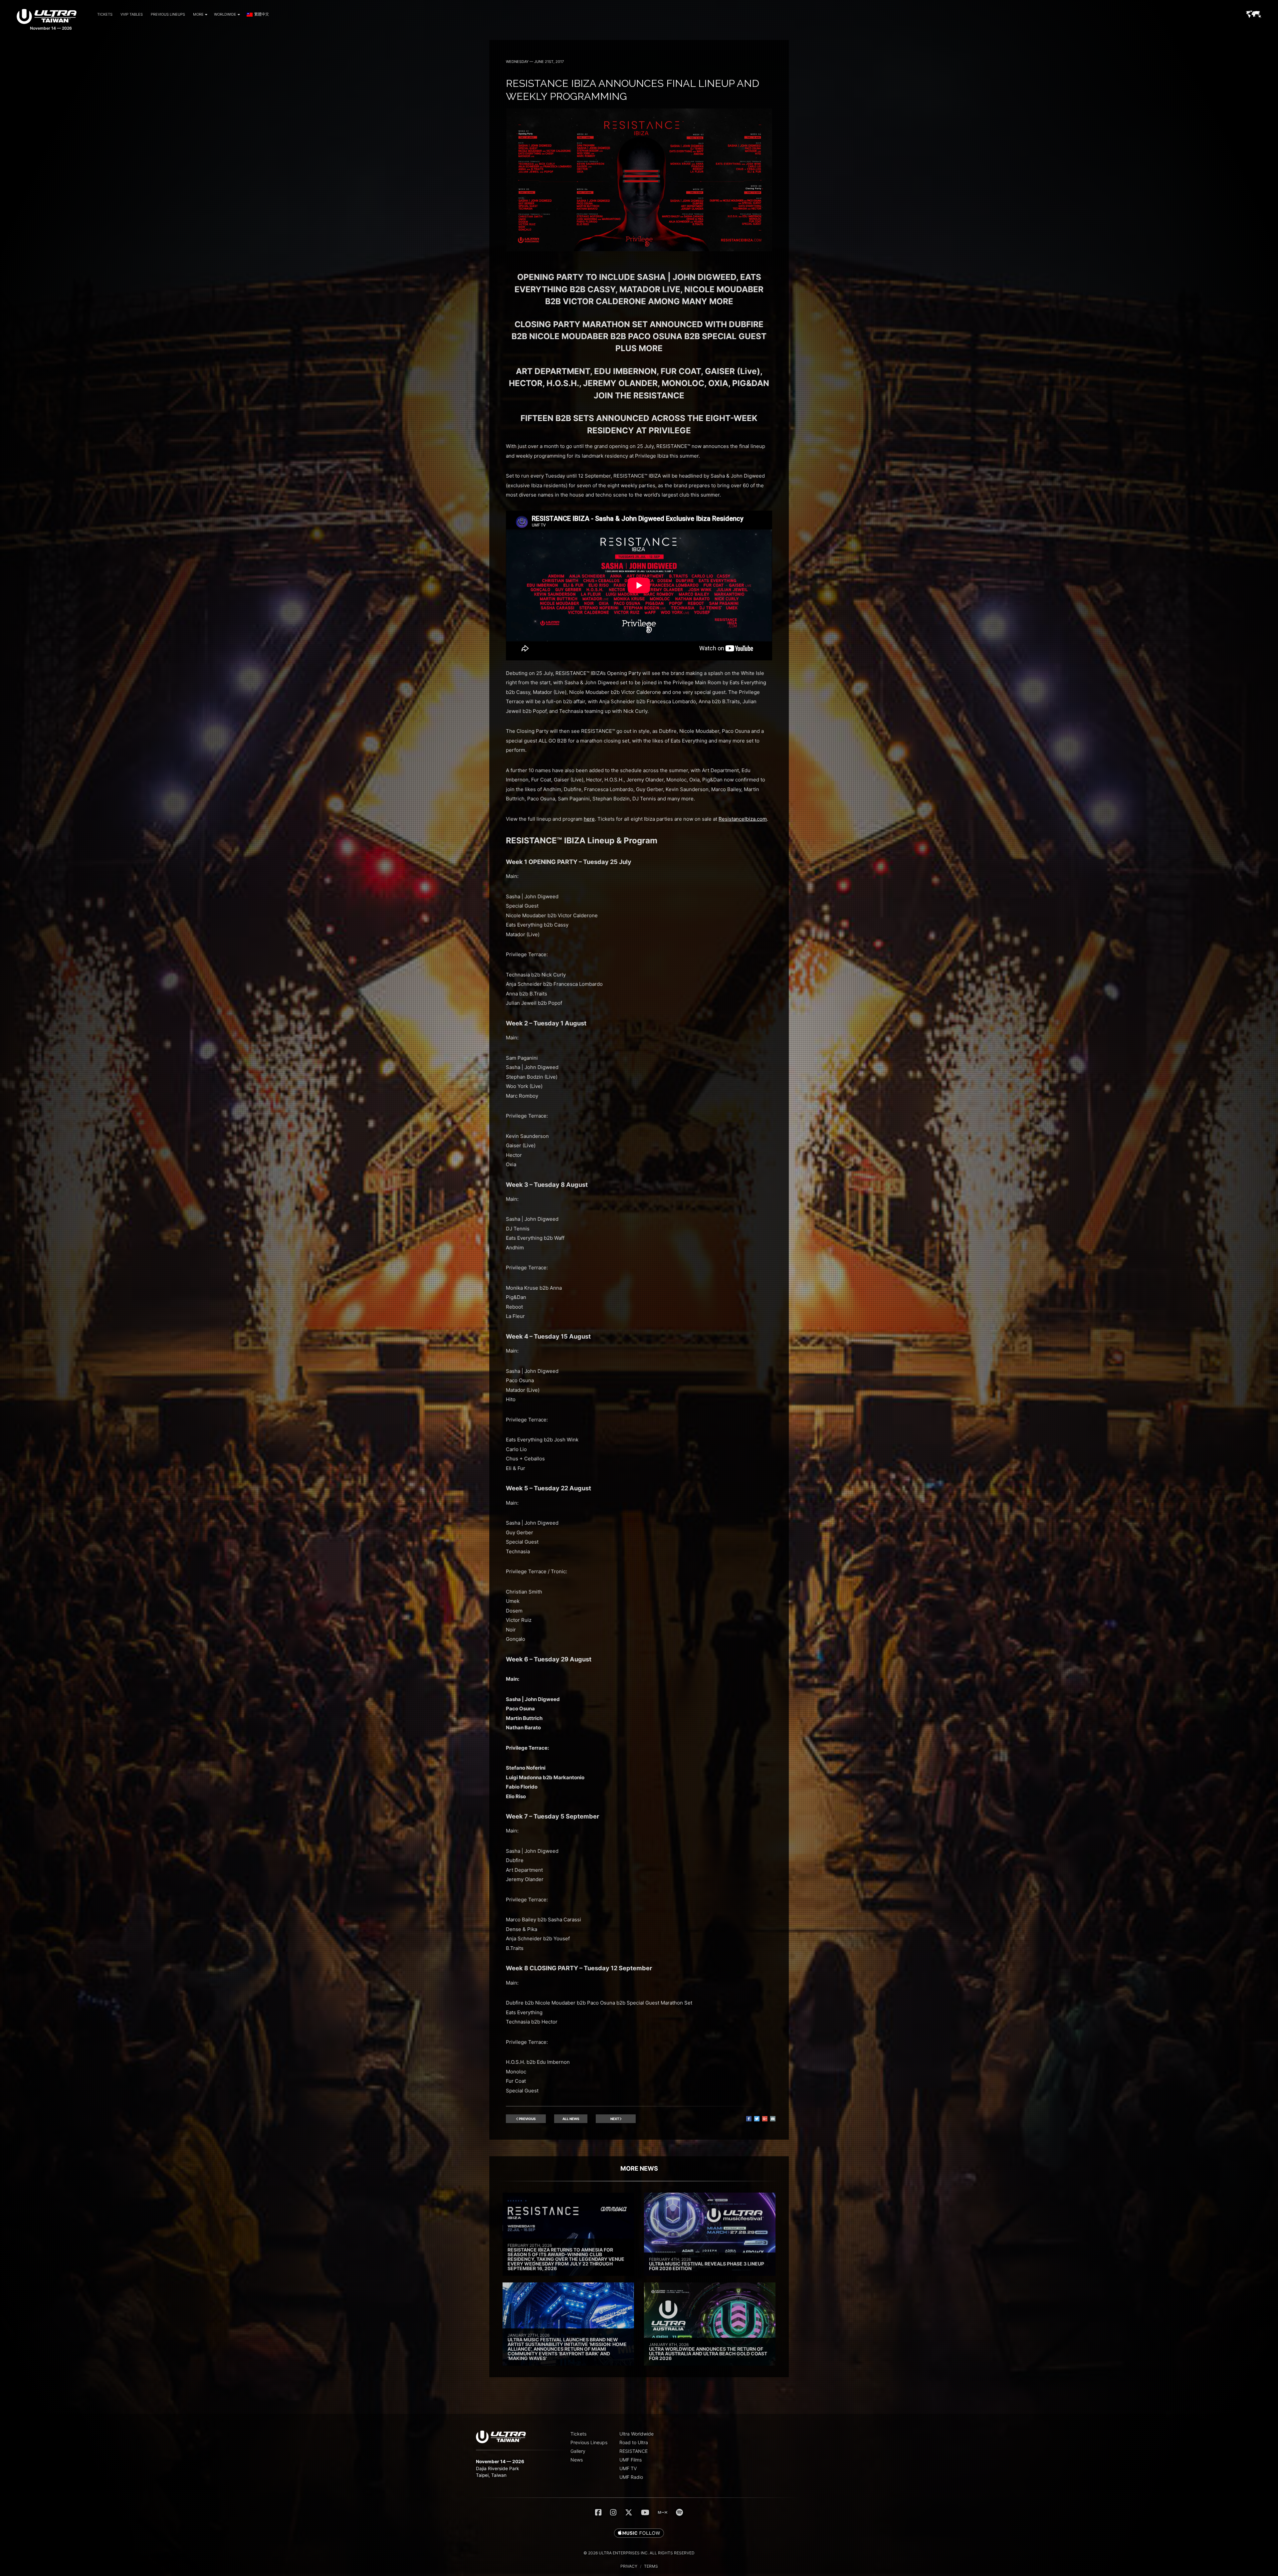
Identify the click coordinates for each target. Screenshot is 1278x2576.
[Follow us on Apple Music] (639, 2533)
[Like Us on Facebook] (598, 2512)
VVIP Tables (132, 14)
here (589, 819)
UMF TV (628, 2468)
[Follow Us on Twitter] (629, 2512)
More (198, 14)
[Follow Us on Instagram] (613, 2512)
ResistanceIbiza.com (743, 819)
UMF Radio (631, 2477)
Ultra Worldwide (637, 2434)
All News (571, 2119)
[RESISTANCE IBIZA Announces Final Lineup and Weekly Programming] (639, 249)
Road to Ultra (634, 2442)
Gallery (578, 2451)
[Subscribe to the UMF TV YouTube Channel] (645, 2512)
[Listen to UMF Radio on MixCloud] (663, 2512)
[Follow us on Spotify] (679, 2512)
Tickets (105, 14)
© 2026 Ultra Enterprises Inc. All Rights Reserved (639, 2553)
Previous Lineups (168, 14)
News (577, 2460)
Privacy (629, 2566)
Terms (651, 2566)
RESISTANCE (634, 2451)
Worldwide (225, 14)
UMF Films (631, 2460)
